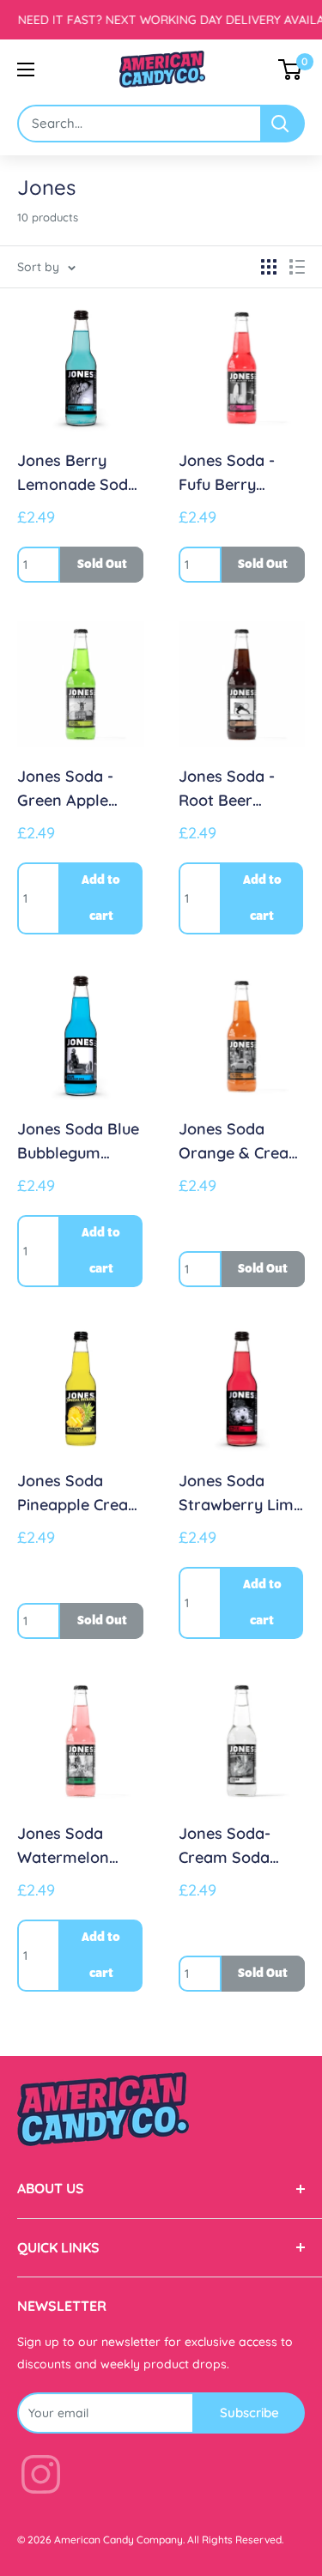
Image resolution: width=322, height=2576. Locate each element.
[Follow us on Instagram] (41, 2478)
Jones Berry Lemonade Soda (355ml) (77, 474)
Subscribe (249, 2413)
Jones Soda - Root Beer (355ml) (227, 789)
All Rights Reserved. (235, 2540)
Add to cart (101, 898)
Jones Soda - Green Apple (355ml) (65, 789)
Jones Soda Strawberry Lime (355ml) (240, 1494)
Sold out (102, 565)
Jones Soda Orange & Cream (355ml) (241, 1142)
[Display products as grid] (269, 267)
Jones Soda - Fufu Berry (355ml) (227, 474)
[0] (291, 70)
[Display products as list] (297, 267)
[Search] (283, 124)
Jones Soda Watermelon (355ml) (63, 1847)
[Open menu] (26, 70)
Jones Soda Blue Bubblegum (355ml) (78, 1142)
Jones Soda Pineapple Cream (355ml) (80, 1494)
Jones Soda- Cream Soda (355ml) (225, 1847)
